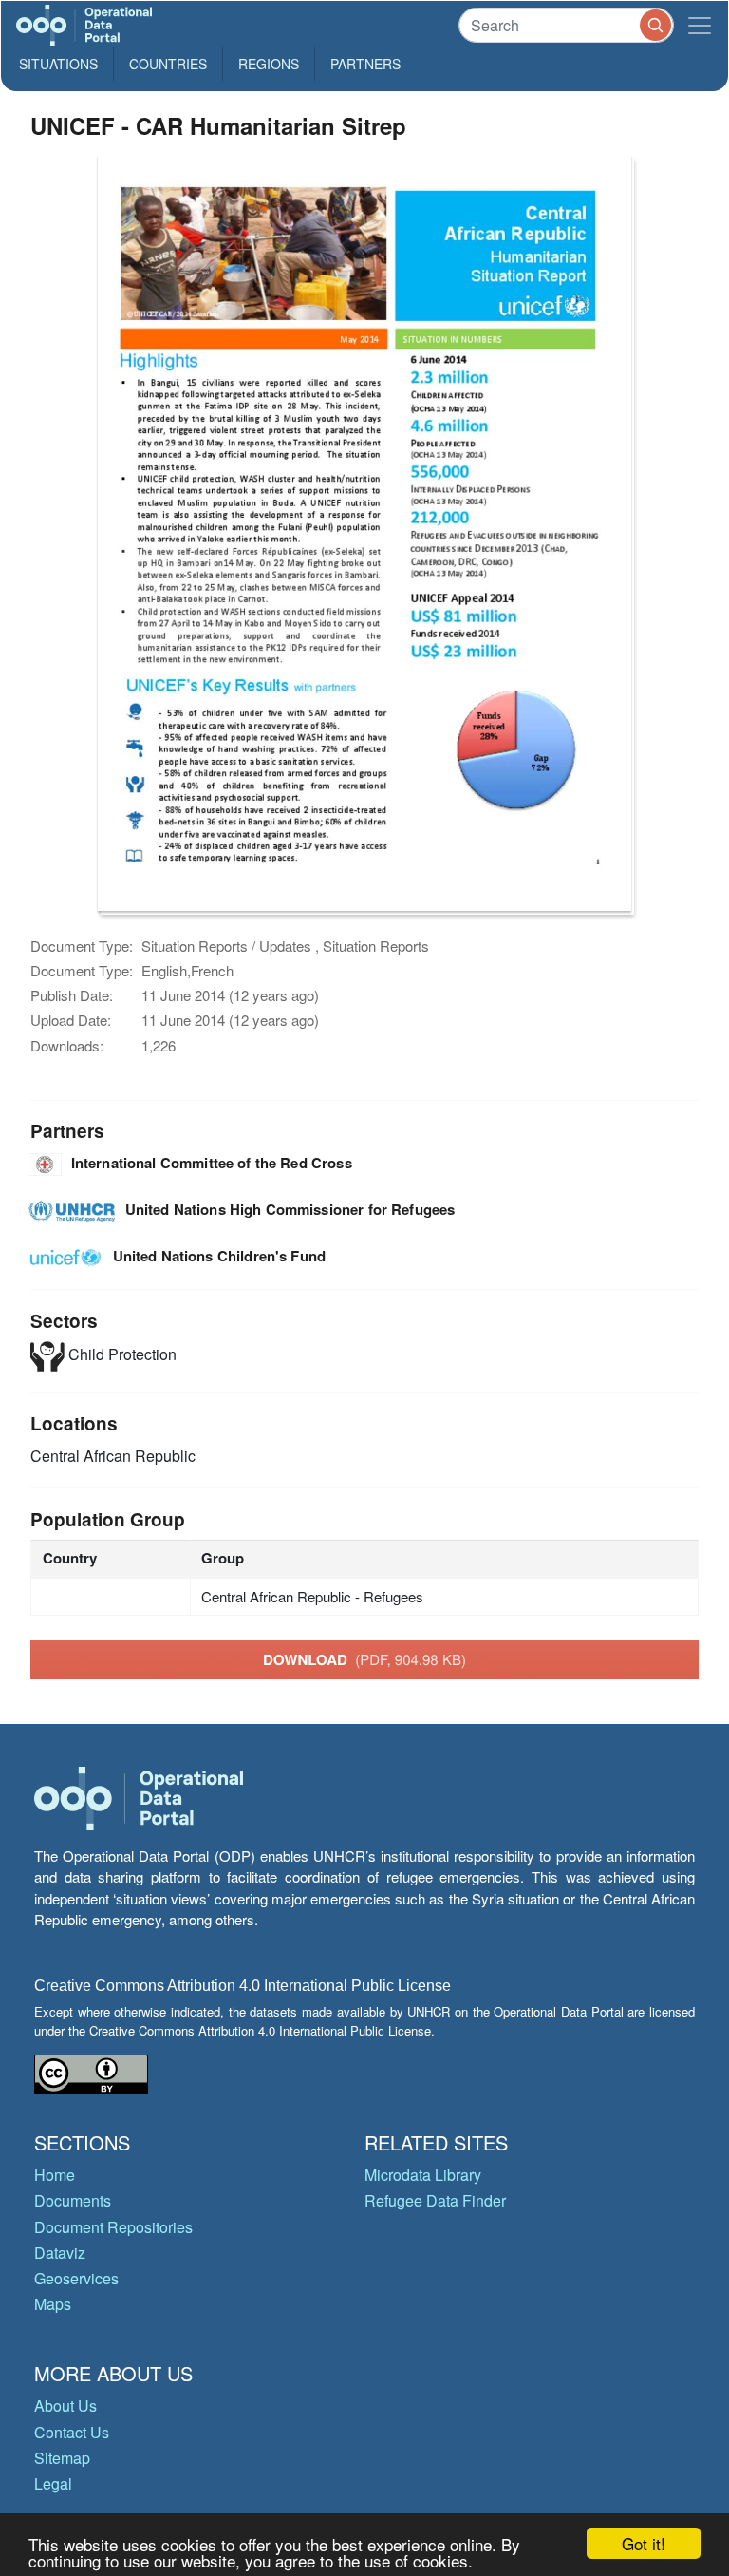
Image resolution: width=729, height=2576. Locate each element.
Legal (53, 2483)
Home (55, 2175)
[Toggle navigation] (700, 25)
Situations (58, 64)
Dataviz (60, 2253)
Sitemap (62, 2458)
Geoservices (76, 2278)
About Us (65, 2406)
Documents (73, 2200)
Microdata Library (423, 2175)
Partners (365, 64)
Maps (53, 2304)
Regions (269, 64)
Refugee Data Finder (435, 2200)
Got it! (644, 2543)
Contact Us (72, 2432)
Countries (168, 64)
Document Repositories (113, 2227)
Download (364, 1659)
